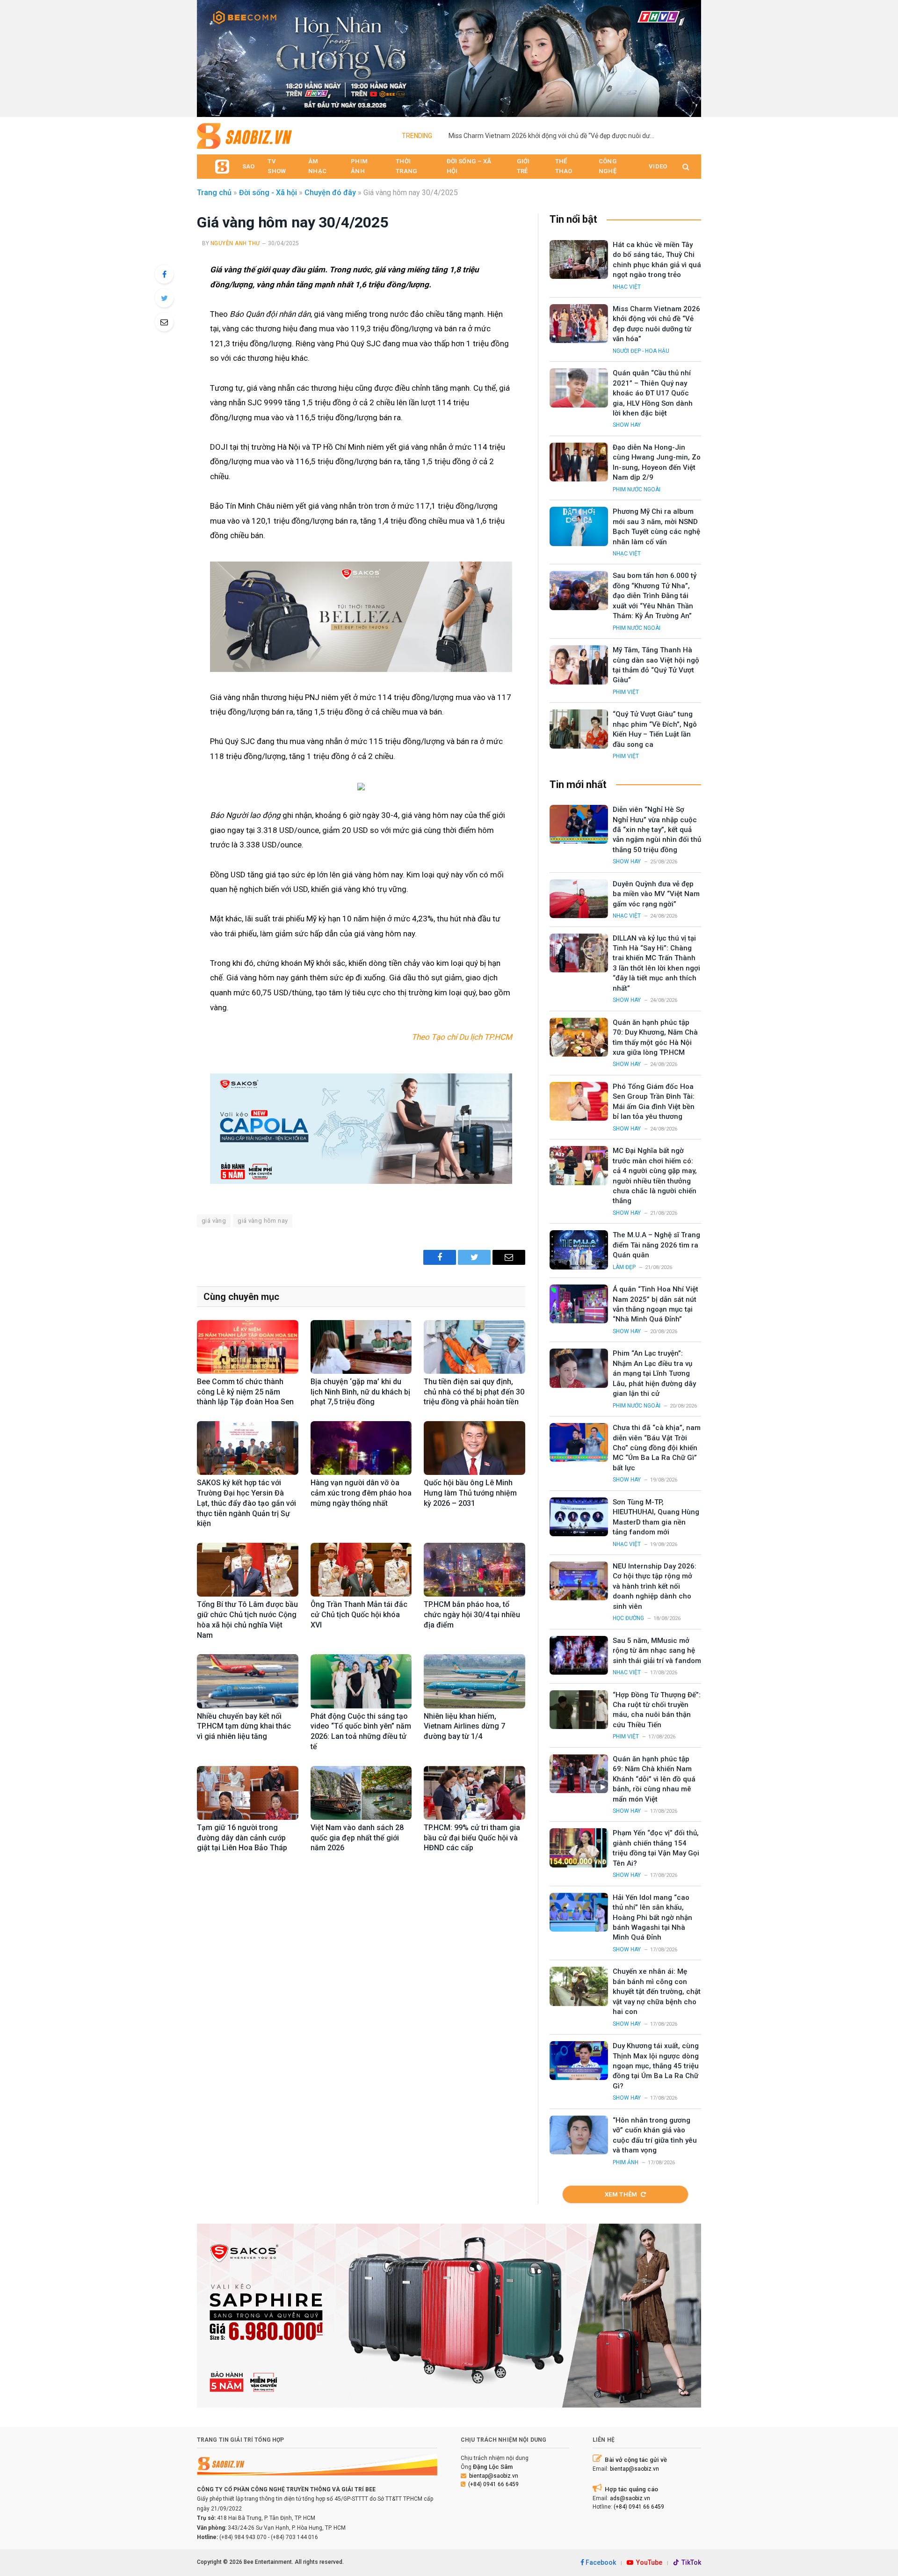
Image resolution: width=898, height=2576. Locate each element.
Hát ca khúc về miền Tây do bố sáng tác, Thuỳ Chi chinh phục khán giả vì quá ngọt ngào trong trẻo (657, 260)
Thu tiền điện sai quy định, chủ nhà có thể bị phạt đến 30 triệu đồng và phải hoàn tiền (474, 1392)
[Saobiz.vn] (244, 136)
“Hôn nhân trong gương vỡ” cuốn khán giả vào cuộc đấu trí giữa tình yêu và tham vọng (655, 2135)
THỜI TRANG (406, 166)
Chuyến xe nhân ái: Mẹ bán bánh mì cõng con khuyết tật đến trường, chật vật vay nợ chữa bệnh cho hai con (657, 1992)
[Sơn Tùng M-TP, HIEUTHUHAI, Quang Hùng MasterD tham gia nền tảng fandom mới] (579, 1517)
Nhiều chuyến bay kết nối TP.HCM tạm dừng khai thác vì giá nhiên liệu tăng (244, 1726)
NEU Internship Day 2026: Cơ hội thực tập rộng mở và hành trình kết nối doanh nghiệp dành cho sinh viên (655, 1586)
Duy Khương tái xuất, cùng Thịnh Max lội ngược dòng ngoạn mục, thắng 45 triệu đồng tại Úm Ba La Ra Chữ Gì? (656, 2066)
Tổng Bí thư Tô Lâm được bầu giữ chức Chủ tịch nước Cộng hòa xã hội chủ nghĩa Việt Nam (247, 1620)
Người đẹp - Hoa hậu (641, 351)
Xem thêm (621, 2194)
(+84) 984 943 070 (243, 2537)
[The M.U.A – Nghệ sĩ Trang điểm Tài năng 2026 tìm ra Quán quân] (579, 1250)
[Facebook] (164, 274)
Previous (209, 56)
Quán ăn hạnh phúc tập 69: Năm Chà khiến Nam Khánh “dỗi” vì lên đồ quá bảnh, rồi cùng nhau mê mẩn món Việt (654, 1779)
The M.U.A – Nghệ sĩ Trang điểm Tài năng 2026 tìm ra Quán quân (656, 1245)
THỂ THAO (564, 166)
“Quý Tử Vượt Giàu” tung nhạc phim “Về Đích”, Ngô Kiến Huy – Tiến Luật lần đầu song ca (655, 729)
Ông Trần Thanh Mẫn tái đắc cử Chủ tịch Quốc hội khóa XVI (359, 1615)
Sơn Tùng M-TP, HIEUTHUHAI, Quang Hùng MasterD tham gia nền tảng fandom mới (656, 1517)
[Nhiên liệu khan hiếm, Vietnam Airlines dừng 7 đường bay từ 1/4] (474, 1681)
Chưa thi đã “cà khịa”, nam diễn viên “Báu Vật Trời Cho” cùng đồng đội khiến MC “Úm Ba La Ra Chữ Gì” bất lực (657, 1448)
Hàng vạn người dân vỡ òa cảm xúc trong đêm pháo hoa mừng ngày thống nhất (361, 1493)
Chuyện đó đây (330, 193)
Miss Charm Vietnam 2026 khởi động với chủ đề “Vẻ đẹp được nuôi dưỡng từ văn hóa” (554, 136)
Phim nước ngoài (637, 489)
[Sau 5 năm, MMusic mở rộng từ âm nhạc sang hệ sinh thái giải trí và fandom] (579, 1655)
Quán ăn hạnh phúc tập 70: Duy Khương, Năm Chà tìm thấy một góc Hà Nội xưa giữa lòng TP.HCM (655, 1037)
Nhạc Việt (627, 287)
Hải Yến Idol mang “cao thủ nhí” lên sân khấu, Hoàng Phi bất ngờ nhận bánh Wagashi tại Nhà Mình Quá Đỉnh (652, 1918)
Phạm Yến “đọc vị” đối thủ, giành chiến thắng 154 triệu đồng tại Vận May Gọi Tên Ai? (656, 1848)
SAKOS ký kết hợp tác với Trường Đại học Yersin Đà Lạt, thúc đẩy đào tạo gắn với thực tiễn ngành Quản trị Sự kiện (246, 1503)
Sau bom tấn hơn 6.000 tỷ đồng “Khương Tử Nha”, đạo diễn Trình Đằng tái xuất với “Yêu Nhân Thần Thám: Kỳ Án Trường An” (655, 596)
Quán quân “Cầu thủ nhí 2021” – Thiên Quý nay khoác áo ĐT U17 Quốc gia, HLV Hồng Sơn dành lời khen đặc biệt (653, 393)
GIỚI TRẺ (523, 166)
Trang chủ (214, 193)
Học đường (628, 1618)
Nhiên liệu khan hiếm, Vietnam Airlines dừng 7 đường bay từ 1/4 (464, 1726)
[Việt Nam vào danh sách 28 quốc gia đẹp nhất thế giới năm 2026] (361, 1793)
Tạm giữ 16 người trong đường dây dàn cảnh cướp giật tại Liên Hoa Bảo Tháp (242, 1838)
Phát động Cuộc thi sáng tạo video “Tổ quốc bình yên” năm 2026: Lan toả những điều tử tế (361, 1731)
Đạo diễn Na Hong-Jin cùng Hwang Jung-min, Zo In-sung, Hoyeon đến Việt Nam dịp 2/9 (657, 462)
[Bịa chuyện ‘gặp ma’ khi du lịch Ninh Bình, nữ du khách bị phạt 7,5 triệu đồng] (361, 1347)
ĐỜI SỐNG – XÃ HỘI (469, 166)
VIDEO (658, 166)
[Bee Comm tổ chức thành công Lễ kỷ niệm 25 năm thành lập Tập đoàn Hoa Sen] (248, 1347)
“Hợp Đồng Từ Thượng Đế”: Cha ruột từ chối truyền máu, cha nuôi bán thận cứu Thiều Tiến (657, 1710)
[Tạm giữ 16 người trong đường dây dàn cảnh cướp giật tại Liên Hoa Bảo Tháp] (248, 1793)
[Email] (164, 322)
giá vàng (214, 1221)
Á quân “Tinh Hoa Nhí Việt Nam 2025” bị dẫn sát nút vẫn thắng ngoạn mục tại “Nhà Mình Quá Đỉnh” (655, 1304)
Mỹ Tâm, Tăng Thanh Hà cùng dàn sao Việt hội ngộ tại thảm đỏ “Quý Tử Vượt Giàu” (656, 665)
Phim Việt (626, 692)
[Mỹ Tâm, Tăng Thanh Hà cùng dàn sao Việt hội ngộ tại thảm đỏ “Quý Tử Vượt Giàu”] (579, 665)
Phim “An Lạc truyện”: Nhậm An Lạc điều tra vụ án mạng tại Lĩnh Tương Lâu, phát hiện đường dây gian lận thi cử (654, 1373)
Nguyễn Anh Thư (235, 243)
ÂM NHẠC (317, 166)
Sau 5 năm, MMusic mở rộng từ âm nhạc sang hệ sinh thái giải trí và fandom (657, 1651)
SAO (248, 166)
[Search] (685, 167)
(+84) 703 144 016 (294, 2537)
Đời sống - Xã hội (268, 193)
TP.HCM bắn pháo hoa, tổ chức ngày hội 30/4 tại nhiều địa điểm (472, 1615)
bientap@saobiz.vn (494, 2476)
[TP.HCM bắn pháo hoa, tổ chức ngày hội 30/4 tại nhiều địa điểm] (474, 1570)
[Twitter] (164, 298)
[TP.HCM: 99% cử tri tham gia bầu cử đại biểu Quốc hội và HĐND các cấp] (474, 1793)
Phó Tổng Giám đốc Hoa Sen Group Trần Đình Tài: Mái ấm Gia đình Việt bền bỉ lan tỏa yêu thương (654, 1102)
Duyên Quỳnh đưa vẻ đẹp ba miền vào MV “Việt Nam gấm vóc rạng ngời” (656, 894)
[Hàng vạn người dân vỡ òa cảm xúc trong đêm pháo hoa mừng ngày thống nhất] (361, 1448)
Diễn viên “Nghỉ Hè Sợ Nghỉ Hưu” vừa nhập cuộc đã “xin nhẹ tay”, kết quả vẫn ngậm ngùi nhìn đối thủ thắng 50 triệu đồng (657, 830)
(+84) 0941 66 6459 (493, 2484)
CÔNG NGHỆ (608, 166)
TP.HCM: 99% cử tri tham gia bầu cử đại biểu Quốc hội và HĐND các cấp (472, 1838)
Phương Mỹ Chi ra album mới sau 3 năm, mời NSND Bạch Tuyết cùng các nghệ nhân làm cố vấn (656, 526)
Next (689, 56)
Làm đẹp (624, 1267)
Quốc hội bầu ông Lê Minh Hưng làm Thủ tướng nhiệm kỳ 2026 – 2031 (470, 1493)
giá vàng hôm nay (263, 1221)
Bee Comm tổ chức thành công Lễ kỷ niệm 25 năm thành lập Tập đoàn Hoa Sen (245, 1392)
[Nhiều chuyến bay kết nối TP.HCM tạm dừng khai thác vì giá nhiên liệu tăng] (248, 1681)
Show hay (627, 425)
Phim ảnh (626, 2162)
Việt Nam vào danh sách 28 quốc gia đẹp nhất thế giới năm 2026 (357, 1838)
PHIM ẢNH (359, 166)
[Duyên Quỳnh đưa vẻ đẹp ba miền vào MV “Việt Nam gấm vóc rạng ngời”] (579, 899)
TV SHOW (277, 166)
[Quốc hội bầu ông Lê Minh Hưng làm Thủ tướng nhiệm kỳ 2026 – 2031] (474, 1448)
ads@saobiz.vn (630, 2498)
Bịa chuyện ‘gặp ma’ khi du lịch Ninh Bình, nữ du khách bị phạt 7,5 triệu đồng (360, 1392)
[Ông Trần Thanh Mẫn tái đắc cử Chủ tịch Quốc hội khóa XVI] (361, 1570)
